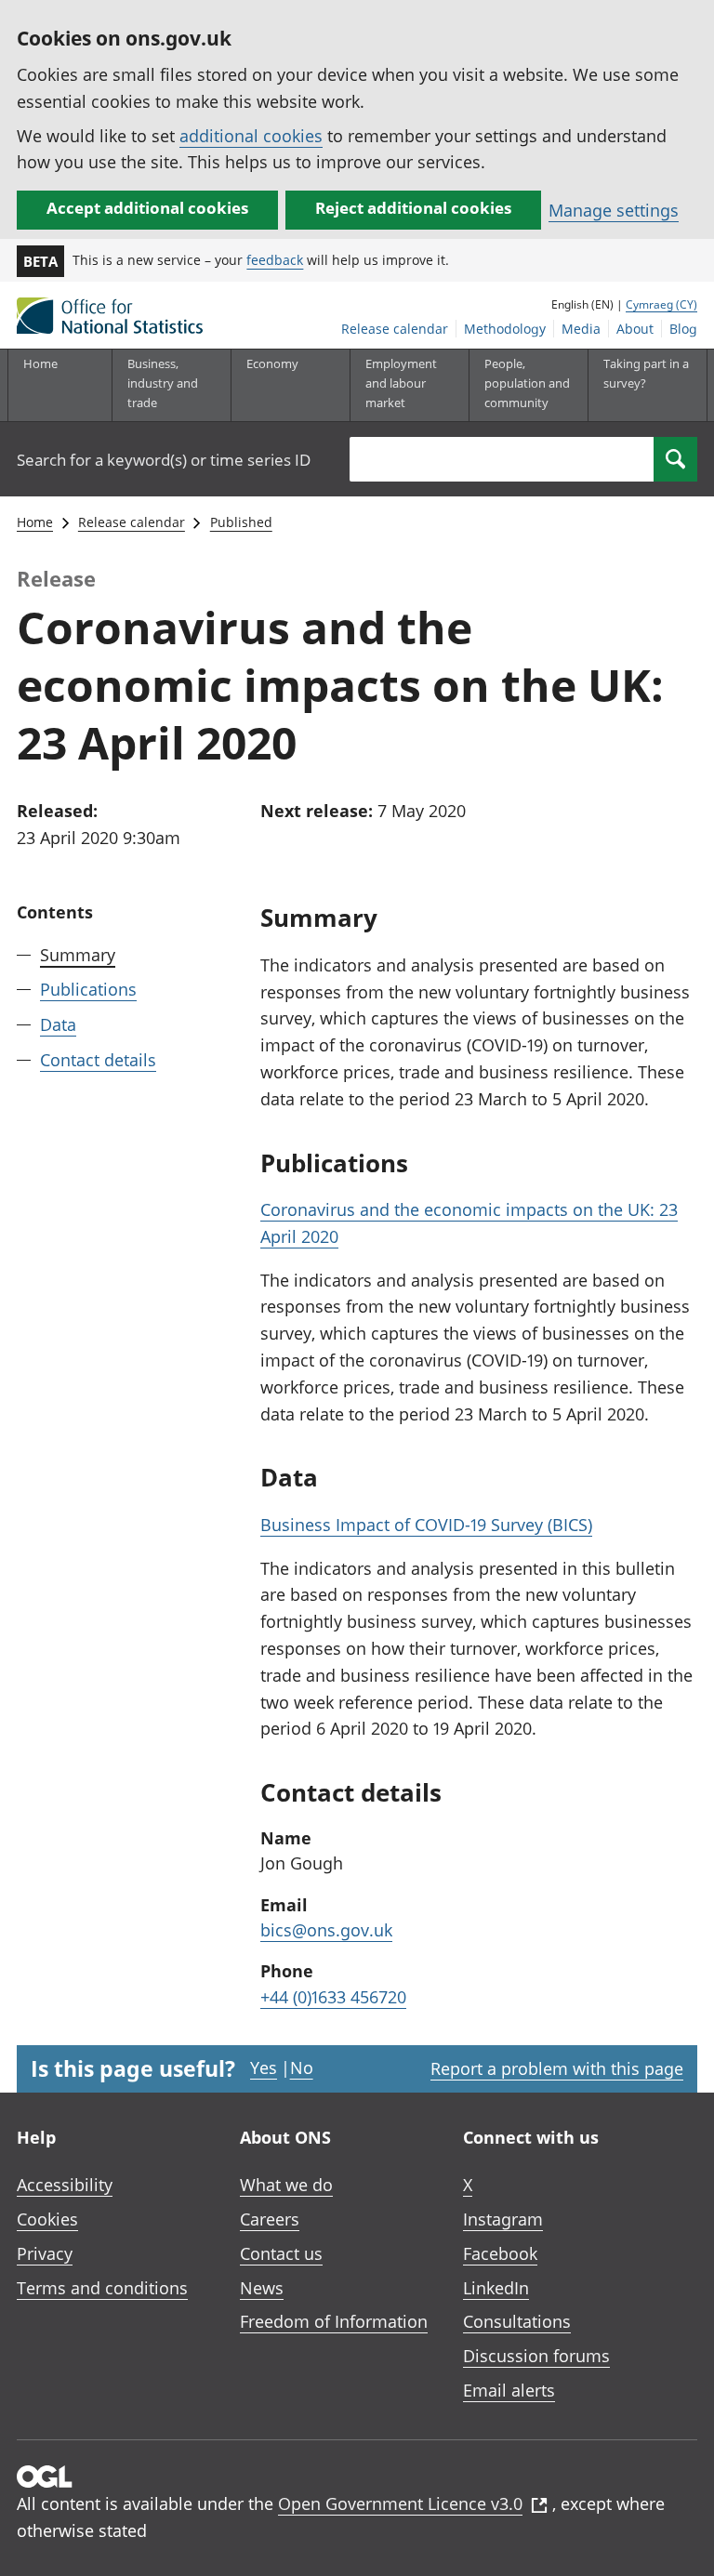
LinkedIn (496, 2288)
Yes (264, 2067)
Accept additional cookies (147, 208)
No (302, 2067)
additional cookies (251, 136)
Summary (78, 955)
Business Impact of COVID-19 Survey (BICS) (426, 1525)
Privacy (45, 2253)
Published (241, 522)
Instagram (503, 2219)
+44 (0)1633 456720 (333, 1997)
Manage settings (614, 210)
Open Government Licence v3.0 (400, 2503)
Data (58, 1024)
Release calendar (395, 329)
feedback (275, 260)
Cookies (47, 2219)
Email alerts (509, 2390)
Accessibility (65, 2185)
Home (40, 363)
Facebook (500, 2253)
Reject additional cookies (413, 208)
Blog (683, 329)
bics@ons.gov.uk (326, 1930)
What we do (286, 2185)
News (262, 2288)
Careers (270, 2219)
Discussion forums (536, 2356)
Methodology (505, 329)
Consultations (517, 2321)
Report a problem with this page (557, 2068)
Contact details (98, 1060)
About (635, 329)
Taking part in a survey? (646, 373)
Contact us (281, 2253)
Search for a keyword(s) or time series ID (164, 460)
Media (581, 329)
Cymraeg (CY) (661, 304)
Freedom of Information (334, 2321)
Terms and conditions (102, 2288)
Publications (88, 989)
